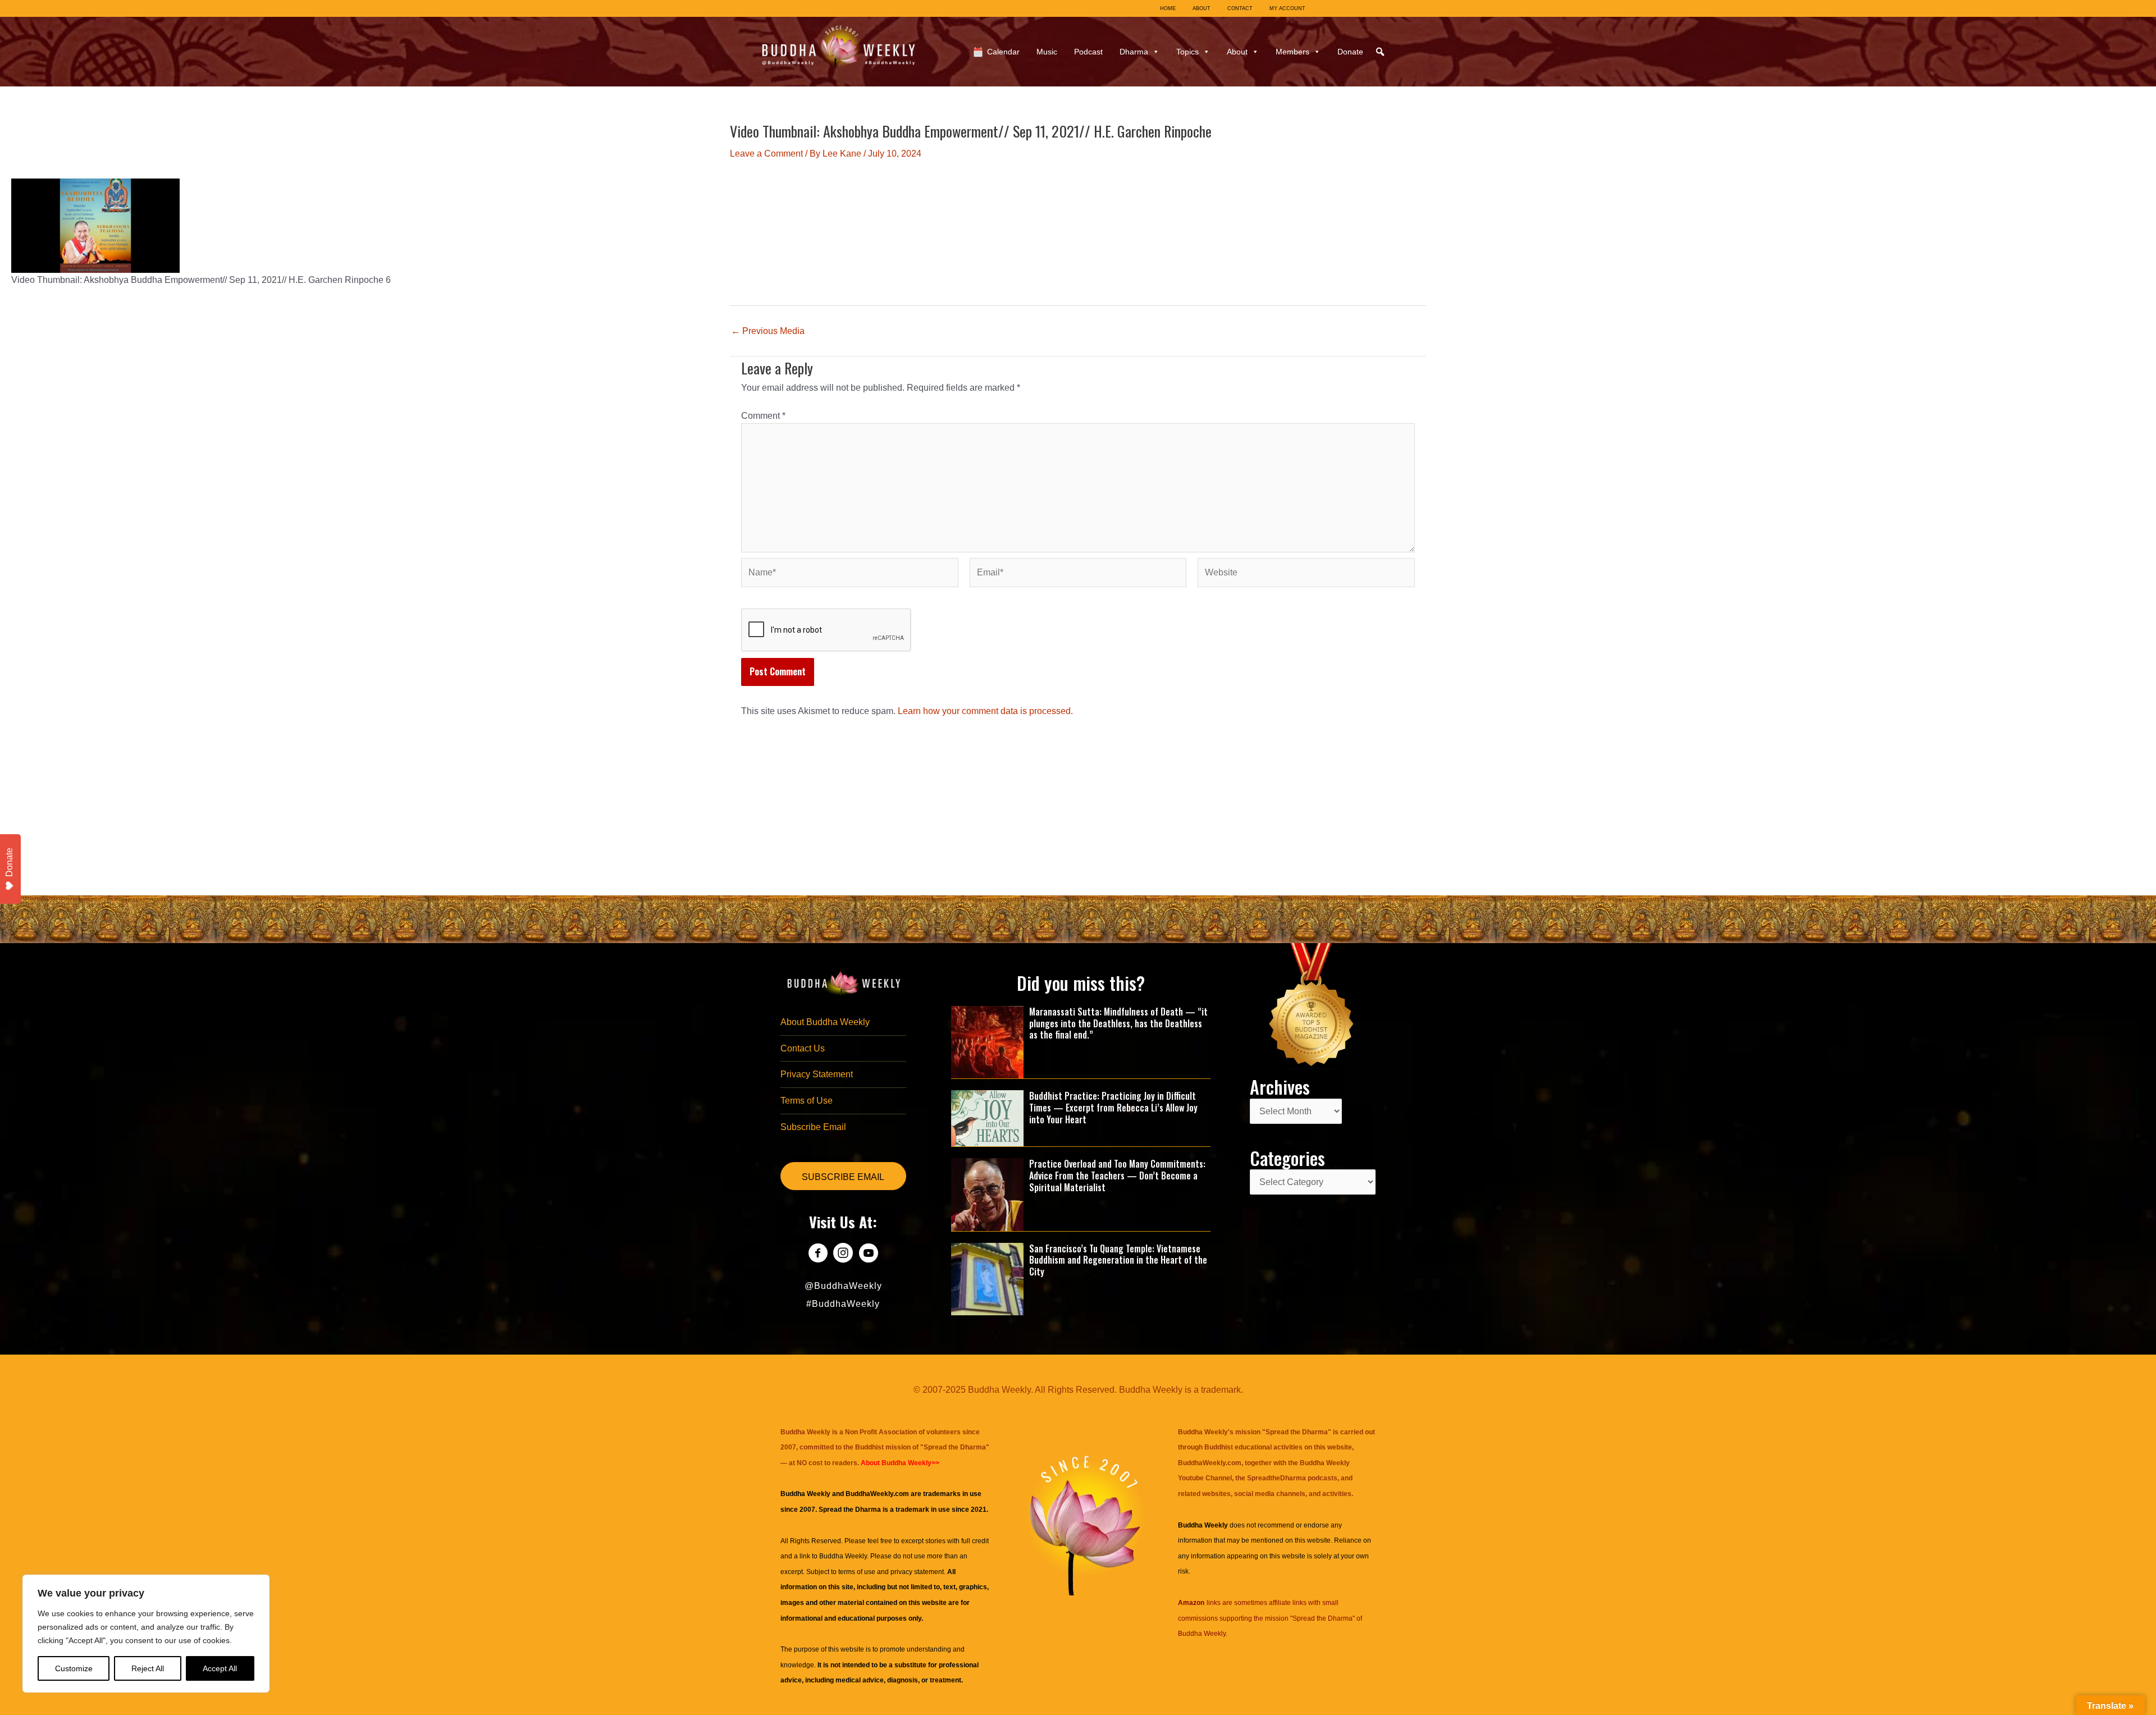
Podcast (1088, 52)
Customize (74, 1668)
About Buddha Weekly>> (900, 1463)
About (1237, 52)
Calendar (1003, 52)
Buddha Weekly (843, 1556)
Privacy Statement (817, 1074)
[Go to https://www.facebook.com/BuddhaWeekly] (818, 1254)
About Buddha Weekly (825, 1022)
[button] (1380, 52)
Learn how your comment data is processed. (985, 711)
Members (1292, 52)
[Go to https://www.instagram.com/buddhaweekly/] (843, 1254)
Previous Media (768, 331)
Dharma (1134, 52)
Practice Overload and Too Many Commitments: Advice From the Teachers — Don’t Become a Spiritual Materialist (1117, 1176)
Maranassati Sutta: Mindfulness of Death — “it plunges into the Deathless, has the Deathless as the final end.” (1118, 1023)
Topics (1187, 52)
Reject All (148, 1668)
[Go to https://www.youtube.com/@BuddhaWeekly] (868, 1254)
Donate (1350, 52)
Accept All (220, 1668)
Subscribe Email (813, 1127)
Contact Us (803, 1048)
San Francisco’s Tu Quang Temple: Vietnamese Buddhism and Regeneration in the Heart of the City (1118, 1260)
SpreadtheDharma (1276, 1478)
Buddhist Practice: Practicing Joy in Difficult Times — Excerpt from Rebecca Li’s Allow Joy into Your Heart (1113, 1108)
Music (1047, 52)
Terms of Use (807, 1101)
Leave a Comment (766, 154)
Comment (763, 416)
